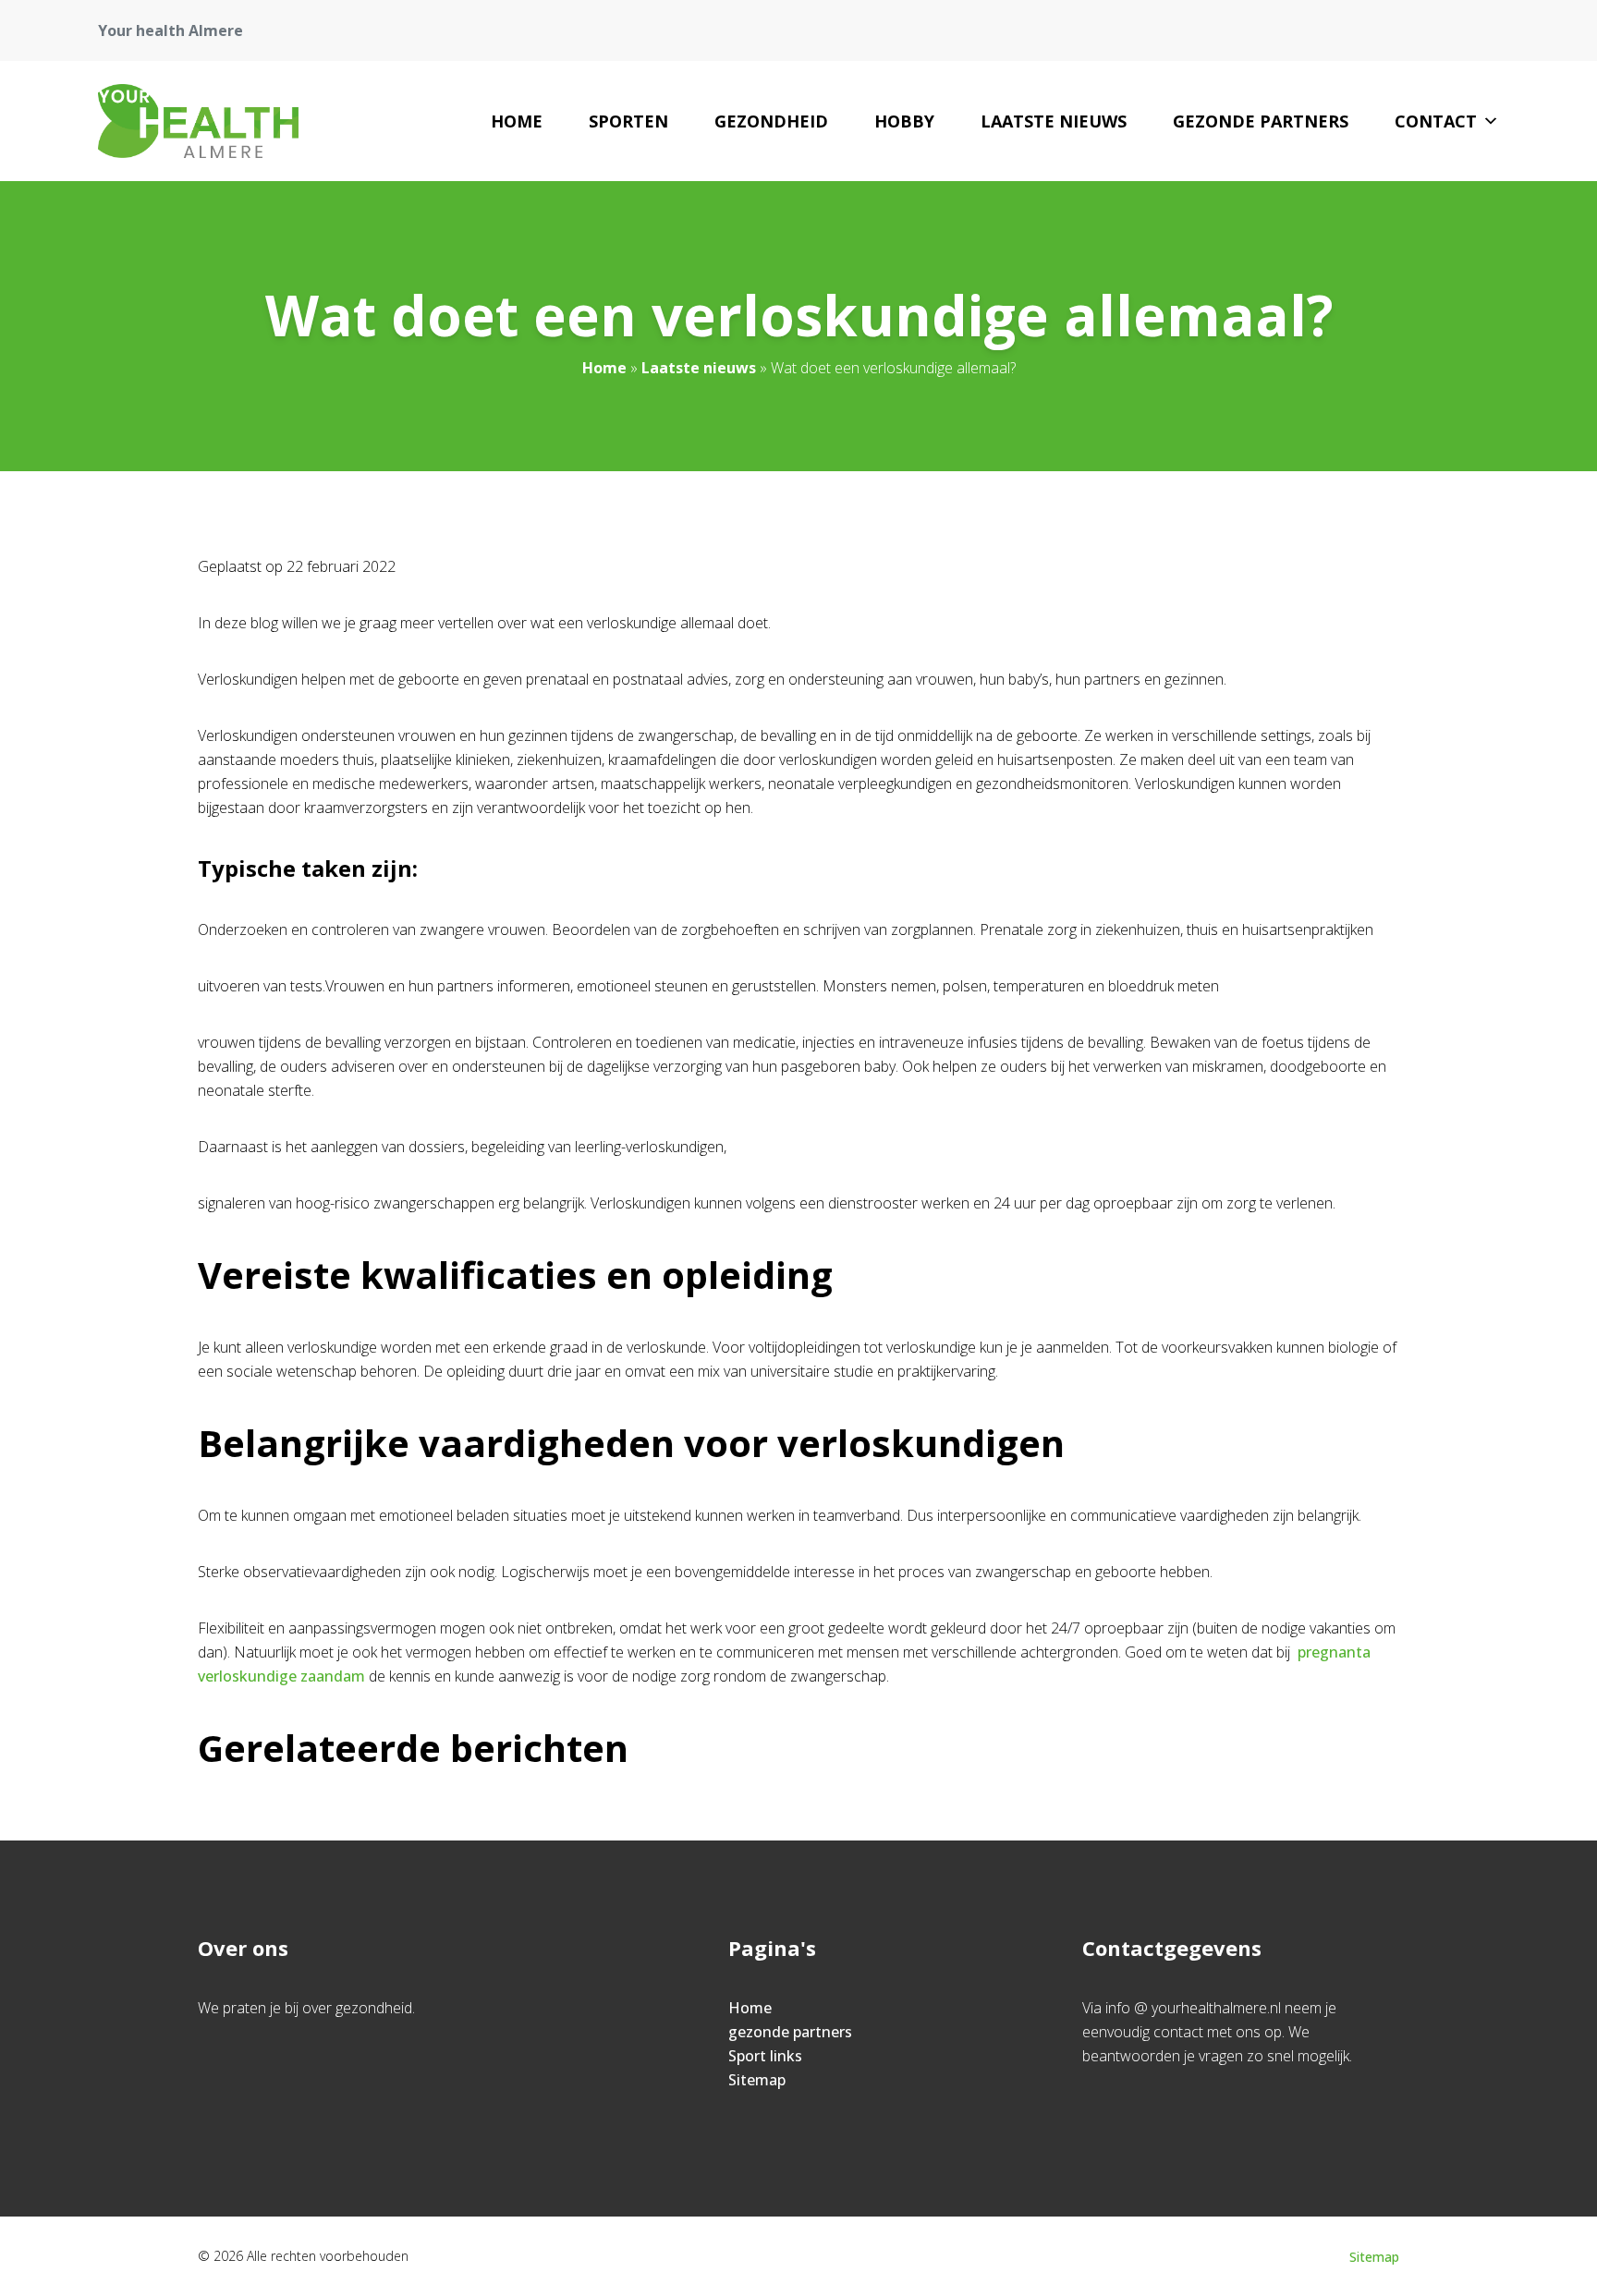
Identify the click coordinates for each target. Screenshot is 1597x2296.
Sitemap (757, 2080)
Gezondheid (771, 121)
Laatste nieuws (1054, 121)
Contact (1436, 121)
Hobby (904, 121)
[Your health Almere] (198, 121)
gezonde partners (1261, 121)
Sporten (628, 121)
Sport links (765, 2056)
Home (517, 121)
